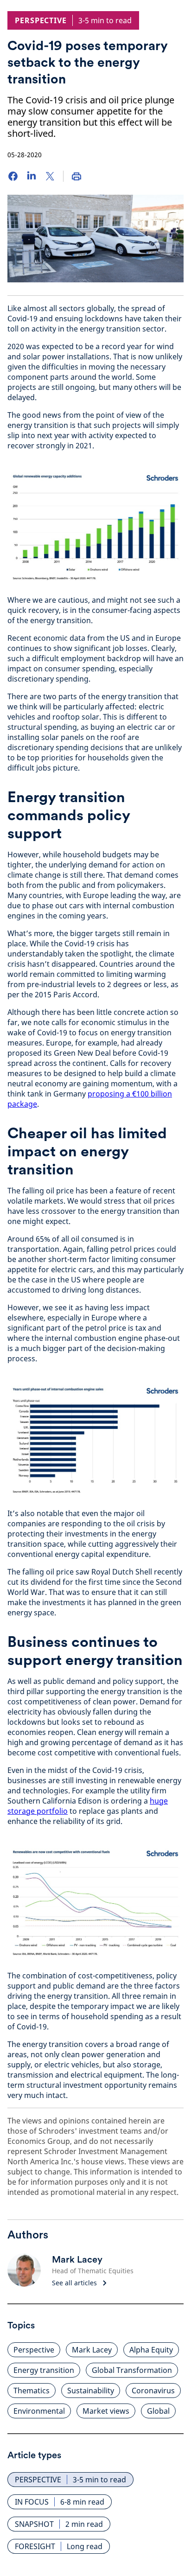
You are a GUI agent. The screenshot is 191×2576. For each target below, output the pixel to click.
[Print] (76, 176)
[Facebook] (13, 176)
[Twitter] (50, 176)
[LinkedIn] (32, 176)
